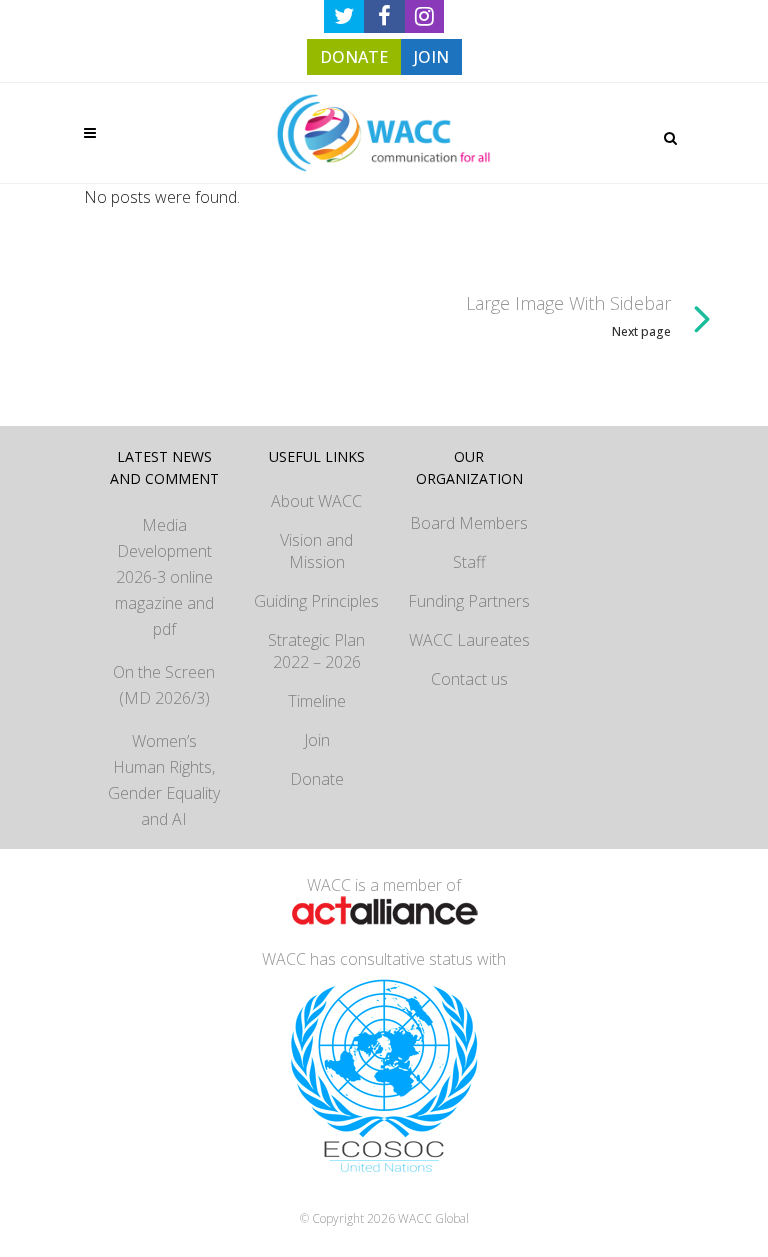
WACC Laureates (469, 640)
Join (317, 740)
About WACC (316, 501)
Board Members (469, 523)
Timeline (317, 701)
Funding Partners (469, 601)
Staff (469, 562)
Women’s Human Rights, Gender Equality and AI (164, 780)
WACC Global (433, 1218)
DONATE (354, 57)
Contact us (469, 679)
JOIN (431, 57)
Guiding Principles (316, 601)
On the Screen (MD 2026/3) (164, 685)
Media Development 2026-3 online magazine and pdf (164, 577)
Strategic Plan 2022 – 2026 (316, 651)
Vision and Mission (316, 551)
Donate (317, 779)
